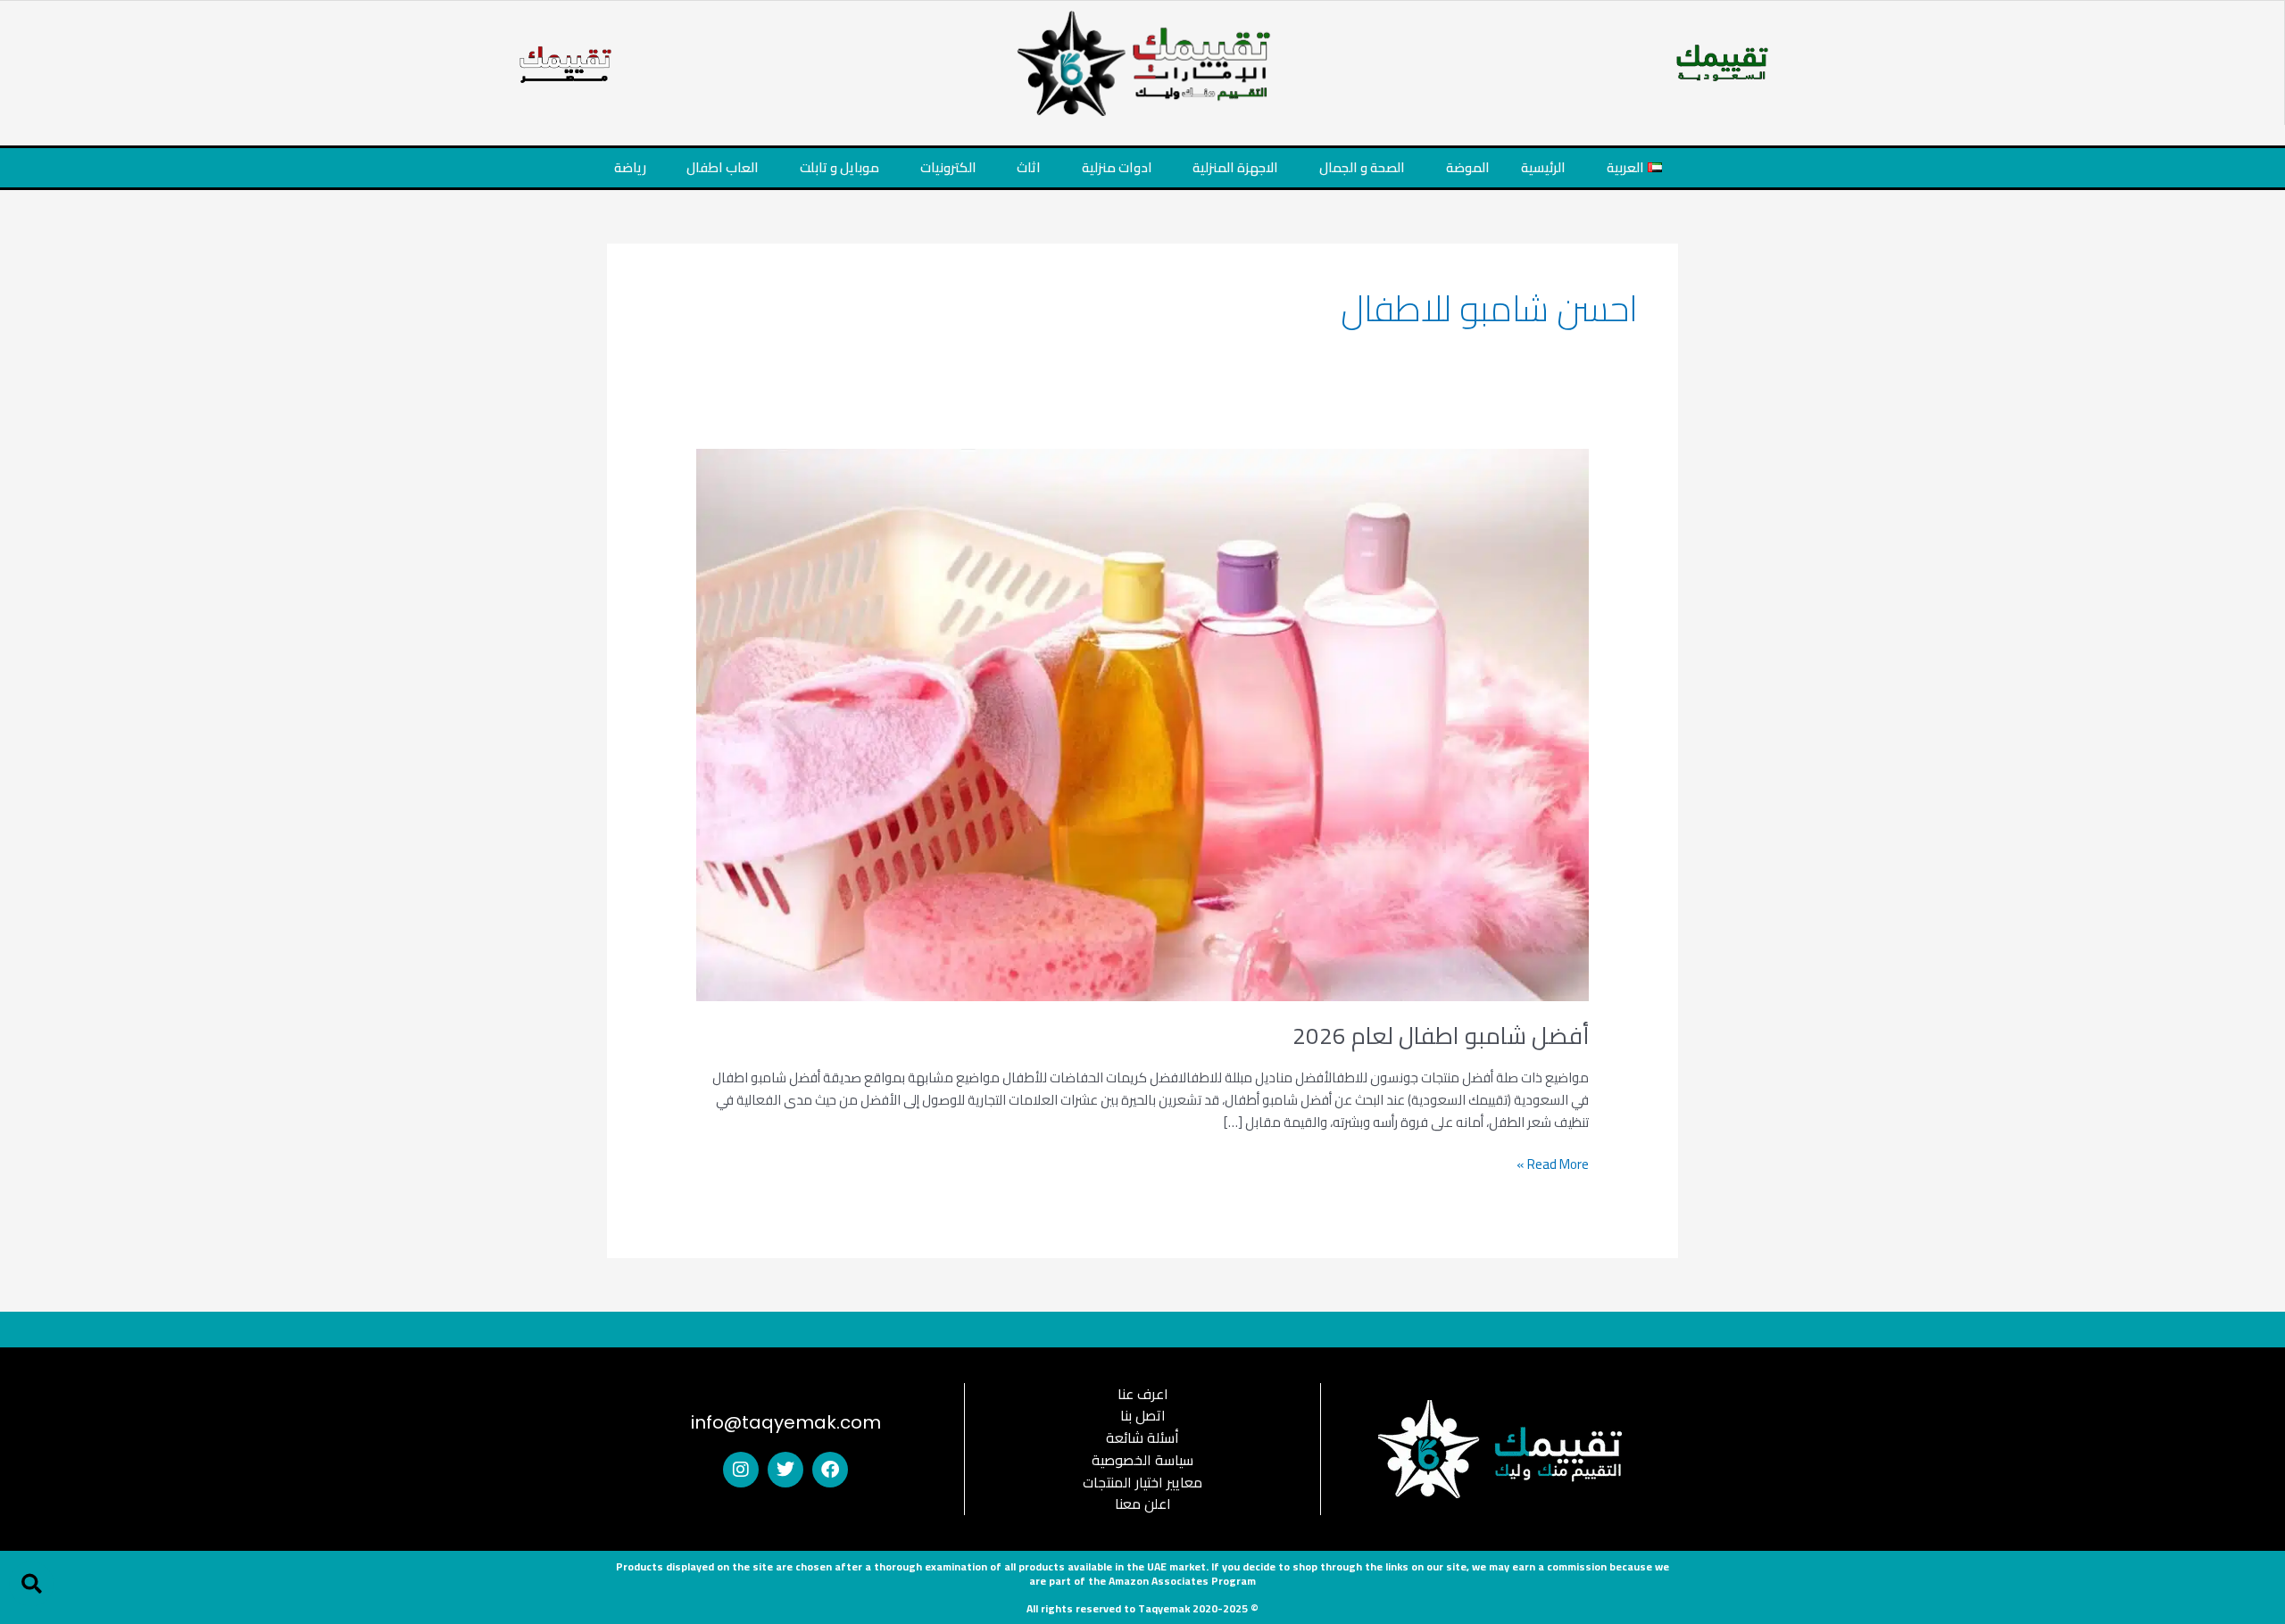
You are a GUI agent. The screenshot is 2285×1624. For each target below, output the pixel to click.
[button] (31, 1584)
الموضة (1468, 167)
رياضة (630, 167)
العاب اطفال (723, 167)
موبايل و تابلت (839, 167)
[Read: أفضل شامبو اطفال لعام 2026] (1142, 723)
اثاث (1029, 167)
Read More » (1553, 1165)
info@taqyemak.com (786, 1422)
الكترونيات (948, 167)
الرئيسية (1543, 167)
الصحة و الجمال (1362, 167)
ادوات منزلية (1117, 167)
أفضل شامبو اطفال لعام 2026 (1441, 1036)
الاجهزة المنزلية (1235, 167)
